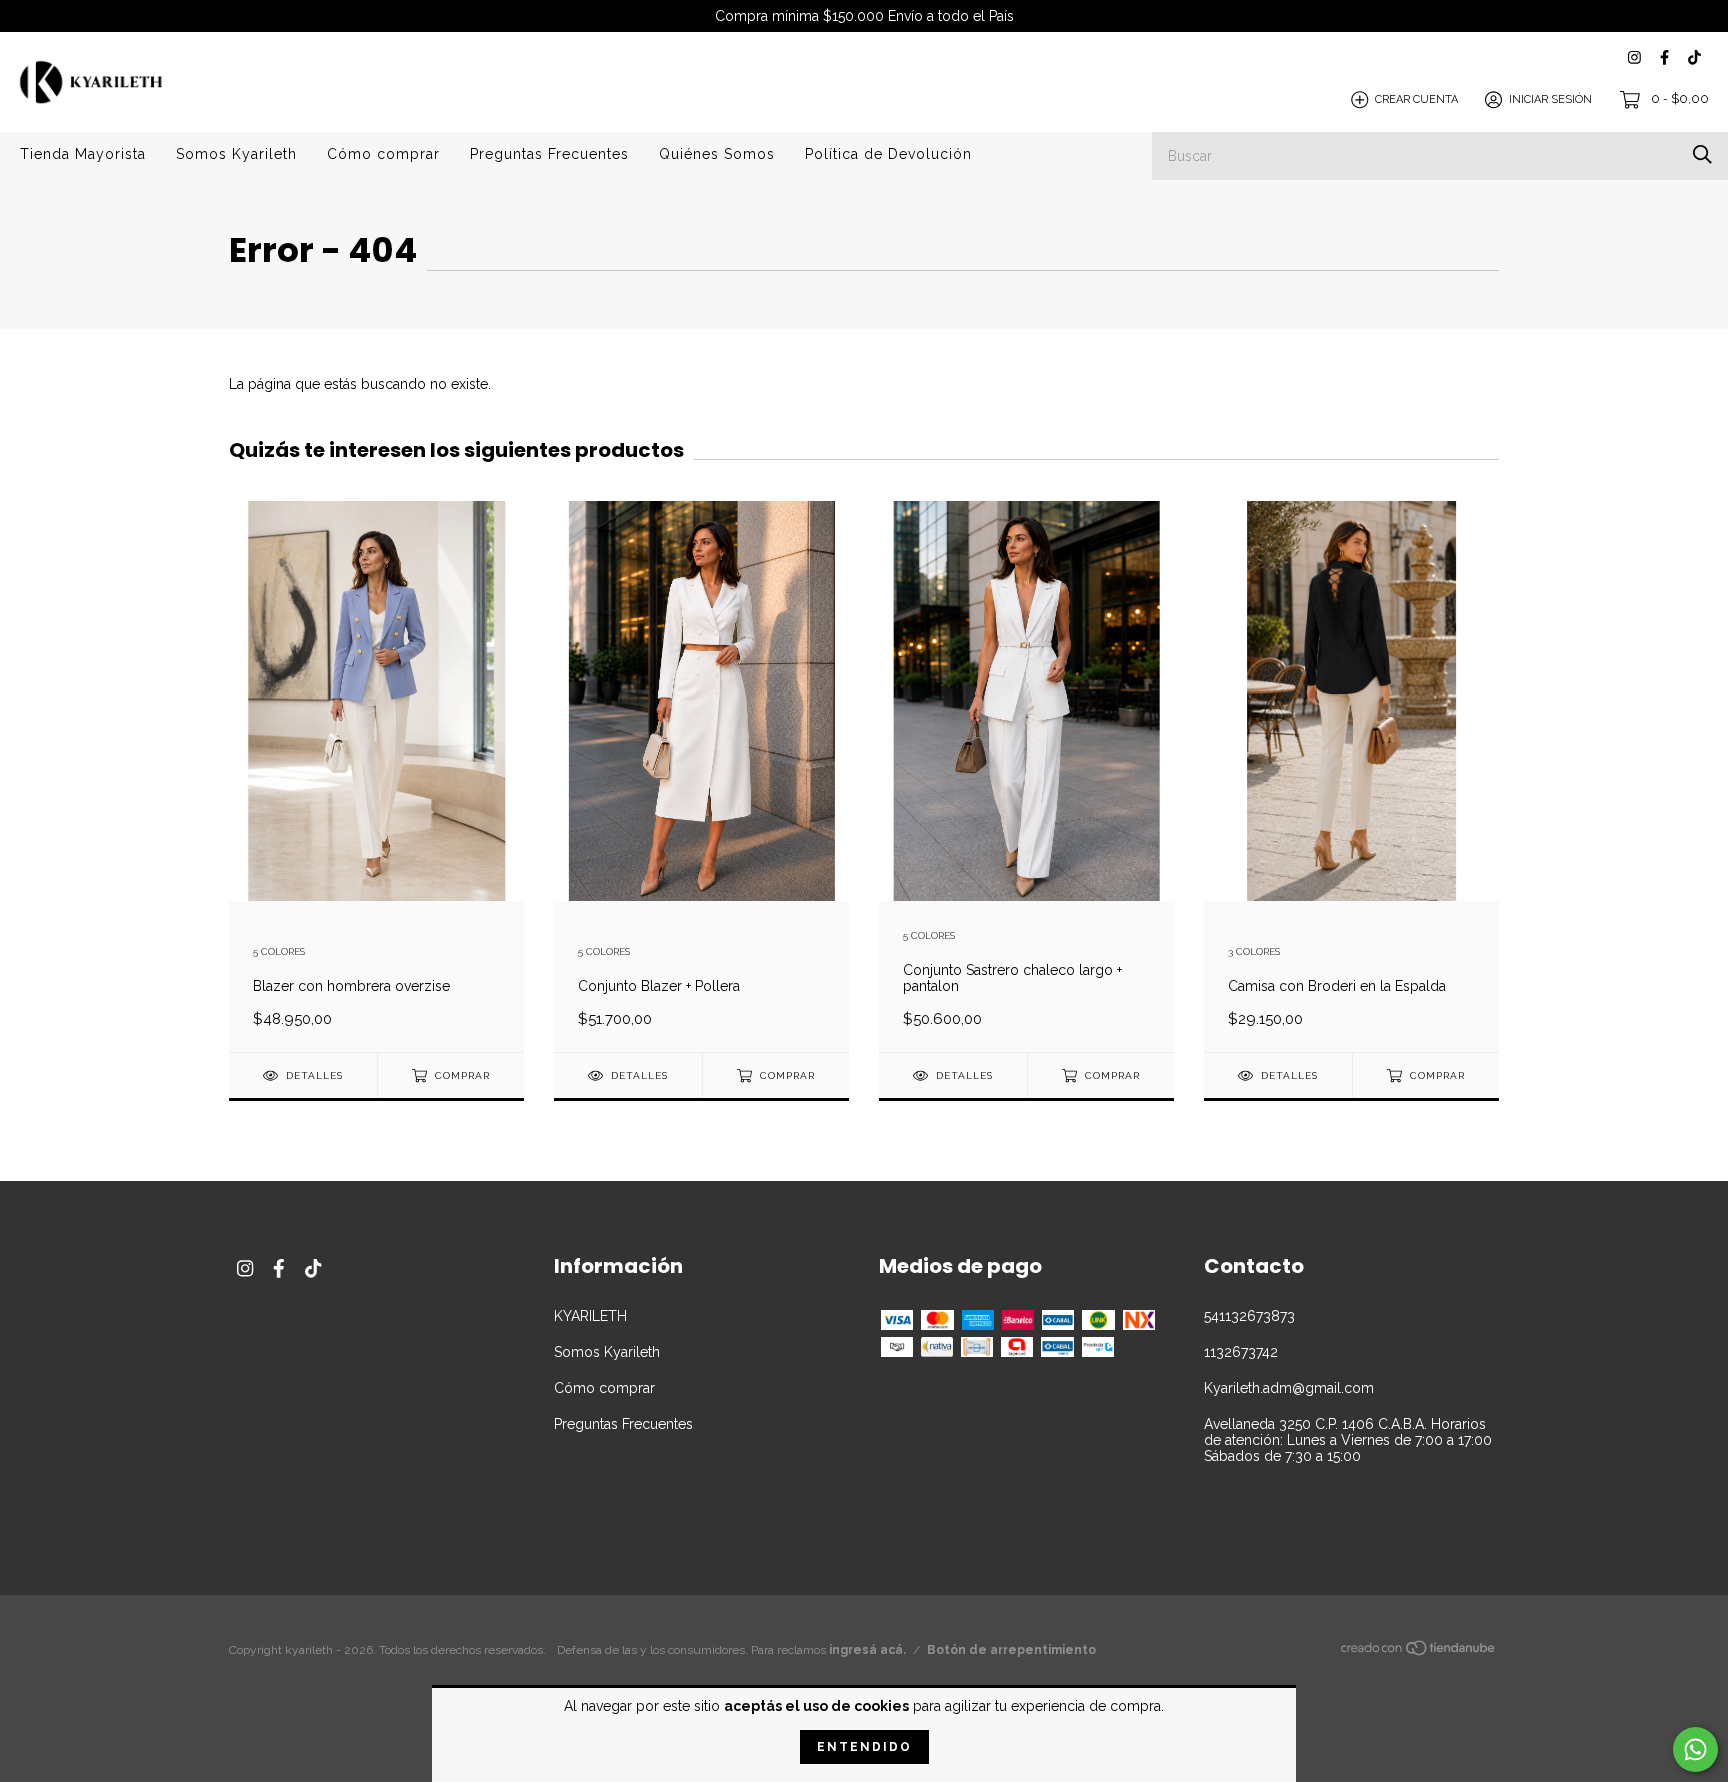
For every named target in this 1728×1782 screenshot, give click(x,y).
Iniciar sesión (1550, 99)
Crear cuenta (1416, 99)
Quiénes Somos (717, 154)
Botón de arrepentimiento (1011, 1650)
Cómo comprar (383, 154)
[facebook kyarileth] (1664, 57)
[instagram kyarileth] (1634, 57)
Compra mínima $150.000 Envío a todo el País (864, 16)
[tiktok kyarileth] (1694, 57)
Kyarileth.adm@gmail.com (1289, 1388)
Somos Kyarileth (236, 154)
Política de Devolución (888, 154)
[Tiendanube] (1419, 1652)
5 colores (279, 951)
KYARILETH (590, 1316)
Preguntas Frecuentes (549, 154)
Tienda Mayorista (83, 154)
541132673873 (1249, 1316)
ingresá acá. (867, 1650)
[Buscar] (1702, 154)
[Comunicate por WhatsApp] (1695, 1749)
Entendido (864, 1747)
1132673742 (1241, 1352)
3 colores (1254, 951)
